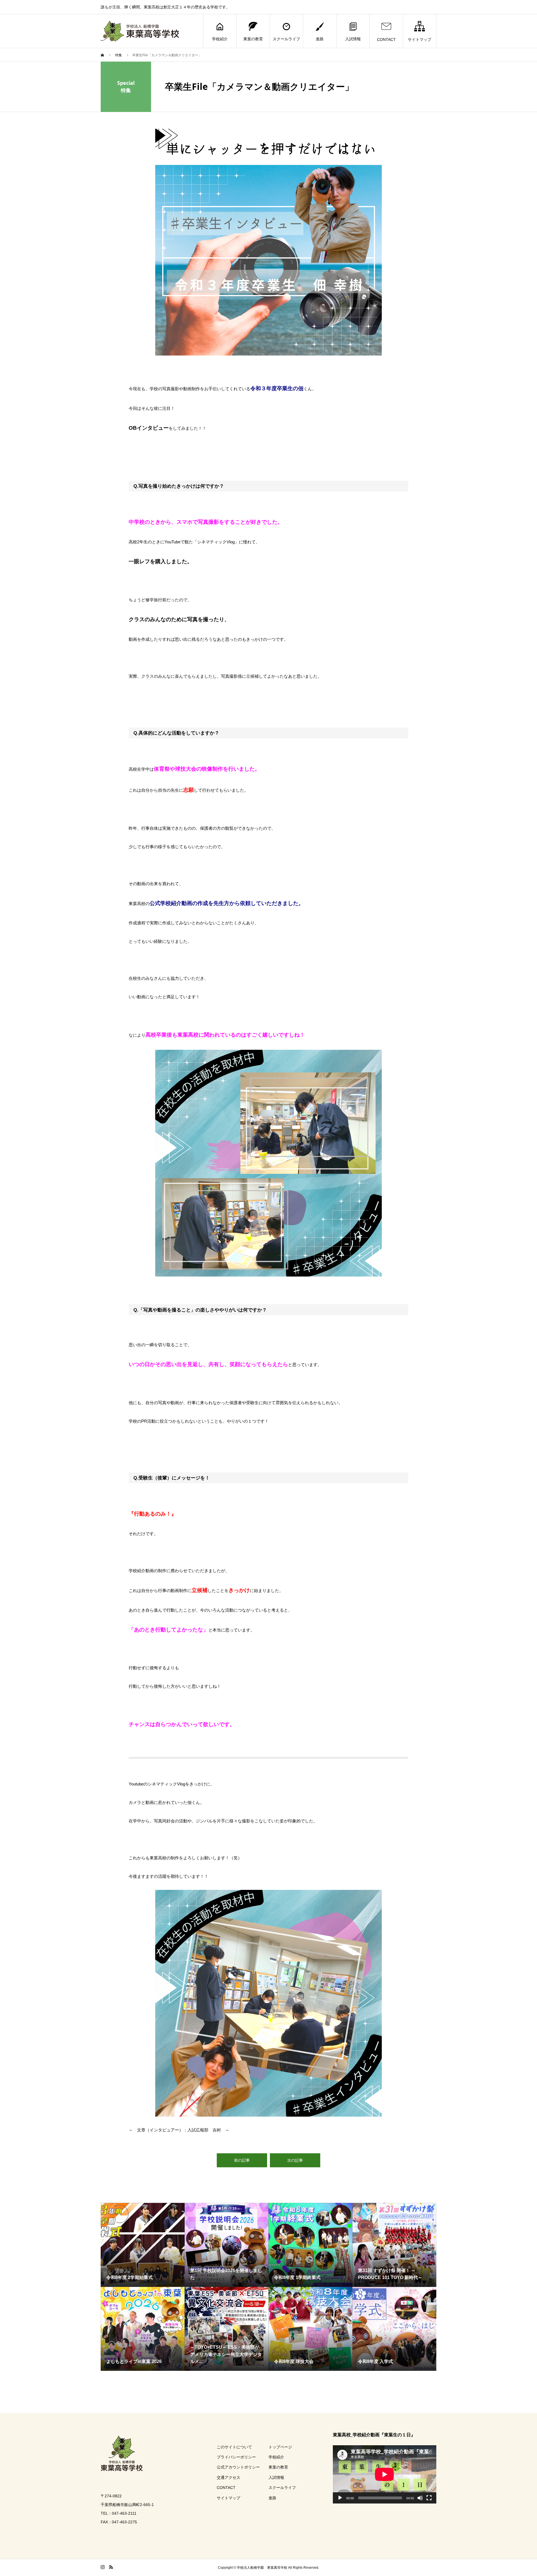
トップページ (280, 2447)
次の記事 (295, 2160)
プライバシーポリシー (236, 2457)
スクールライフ (286, 39)
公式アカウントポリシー (238, 2467)
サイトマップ (420, 39)
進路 (320, 39)
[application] (385, 2474)
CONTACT (386, 39)
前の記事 (242, 2160)
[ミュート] (420, 2498)
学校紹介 (220, 39)
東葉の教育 (253, 39)
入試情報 (353, 39)
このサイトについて (234, 2447)
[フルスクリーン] (429, 2498)
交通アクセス (229, 2477)
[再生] (340, 2498)
